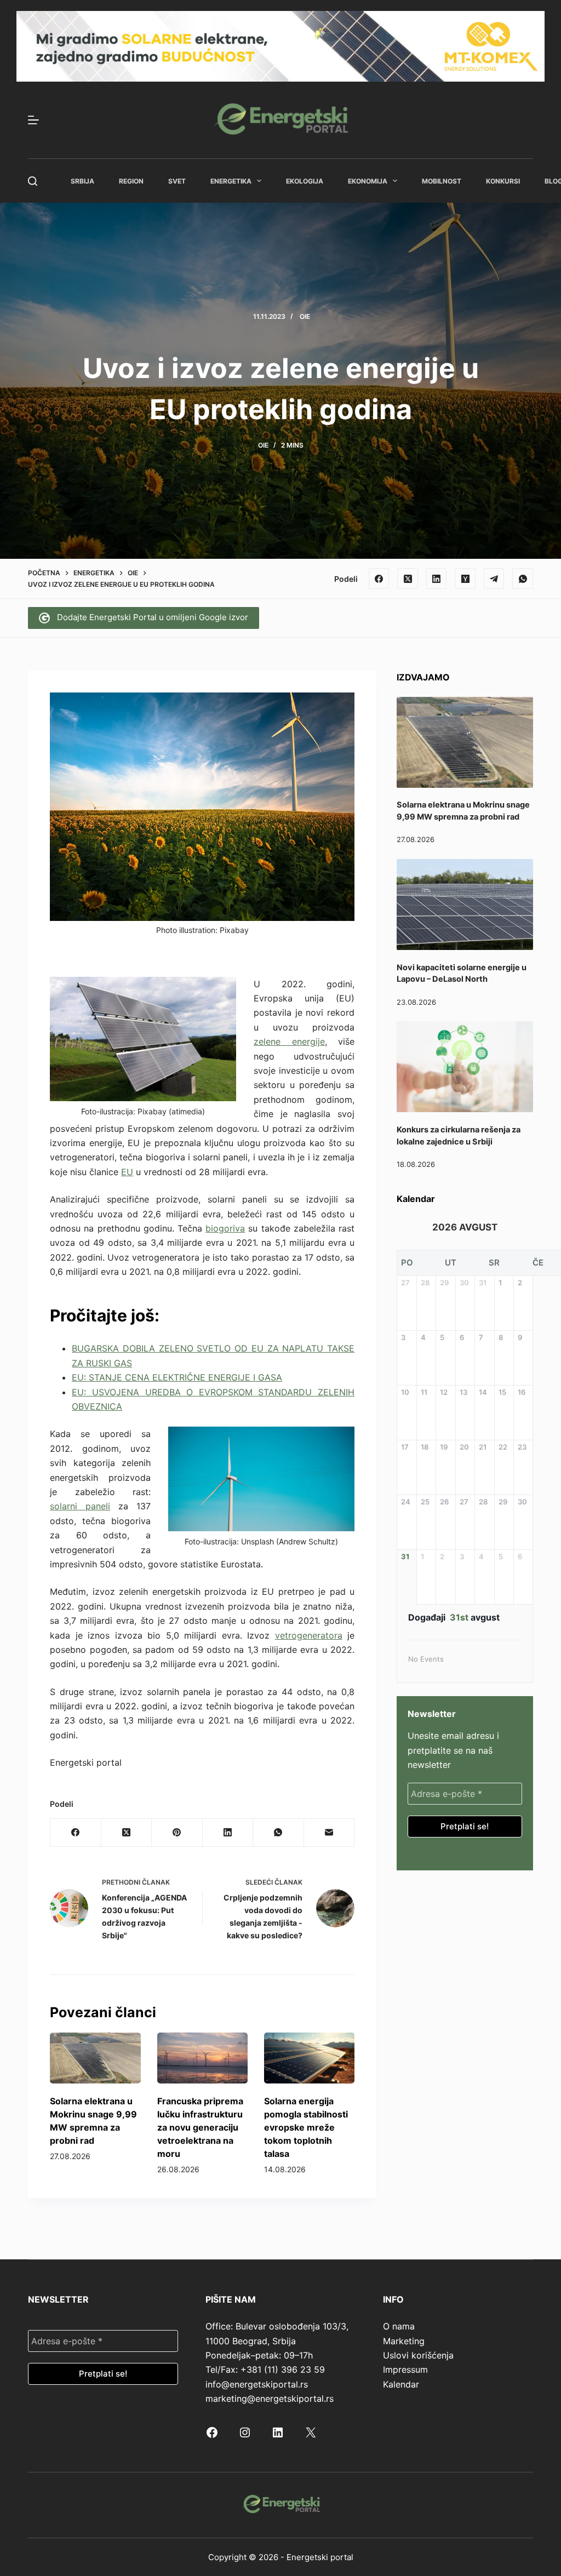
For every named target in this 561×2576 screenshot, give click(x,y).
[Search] (33, 181)
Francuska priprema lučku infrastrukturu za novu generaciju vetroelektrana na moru (200, 2127)
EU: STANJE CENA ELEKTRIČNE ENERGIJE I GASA (177, 1377)
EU (127, 1172)
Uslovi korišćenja (418, 2355)
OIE (305, 316)
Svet (177, 181)
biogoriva (225, 1228)
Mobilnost (442, 181)
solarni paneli (80, 1506)
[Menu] (33, 120)
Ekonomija (368, 181)
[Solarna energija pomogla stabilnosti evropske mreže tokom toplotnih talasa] (309, 2058)
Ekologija (305, 181)
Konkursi (503, 181)
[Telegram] (494, 579)
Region (131, 181)
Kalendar (401, 2384)
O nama (399, 2326)
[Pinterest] (177, 1833)
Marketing (404, 2341)
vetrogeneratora (309, 1635)
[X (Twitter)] (408, 579)
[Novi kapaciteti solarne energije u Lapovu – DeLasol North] (465, 905)
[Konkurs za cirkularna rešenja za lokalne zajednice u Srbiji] (465, 1067)
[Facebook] (379, 579)
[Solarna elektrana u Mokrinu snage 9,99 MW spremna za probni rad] (95, 2058)
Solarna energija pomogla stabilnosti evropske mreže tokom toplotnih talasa (306, 2127)
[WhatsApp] (523, 579)
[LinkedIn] (437, 579)
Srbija (82, 181)
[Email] (329, 1833)
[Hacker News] (465, 579)
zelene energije (289, 1041)
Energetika (231, 181)
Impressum (405, 2369)
